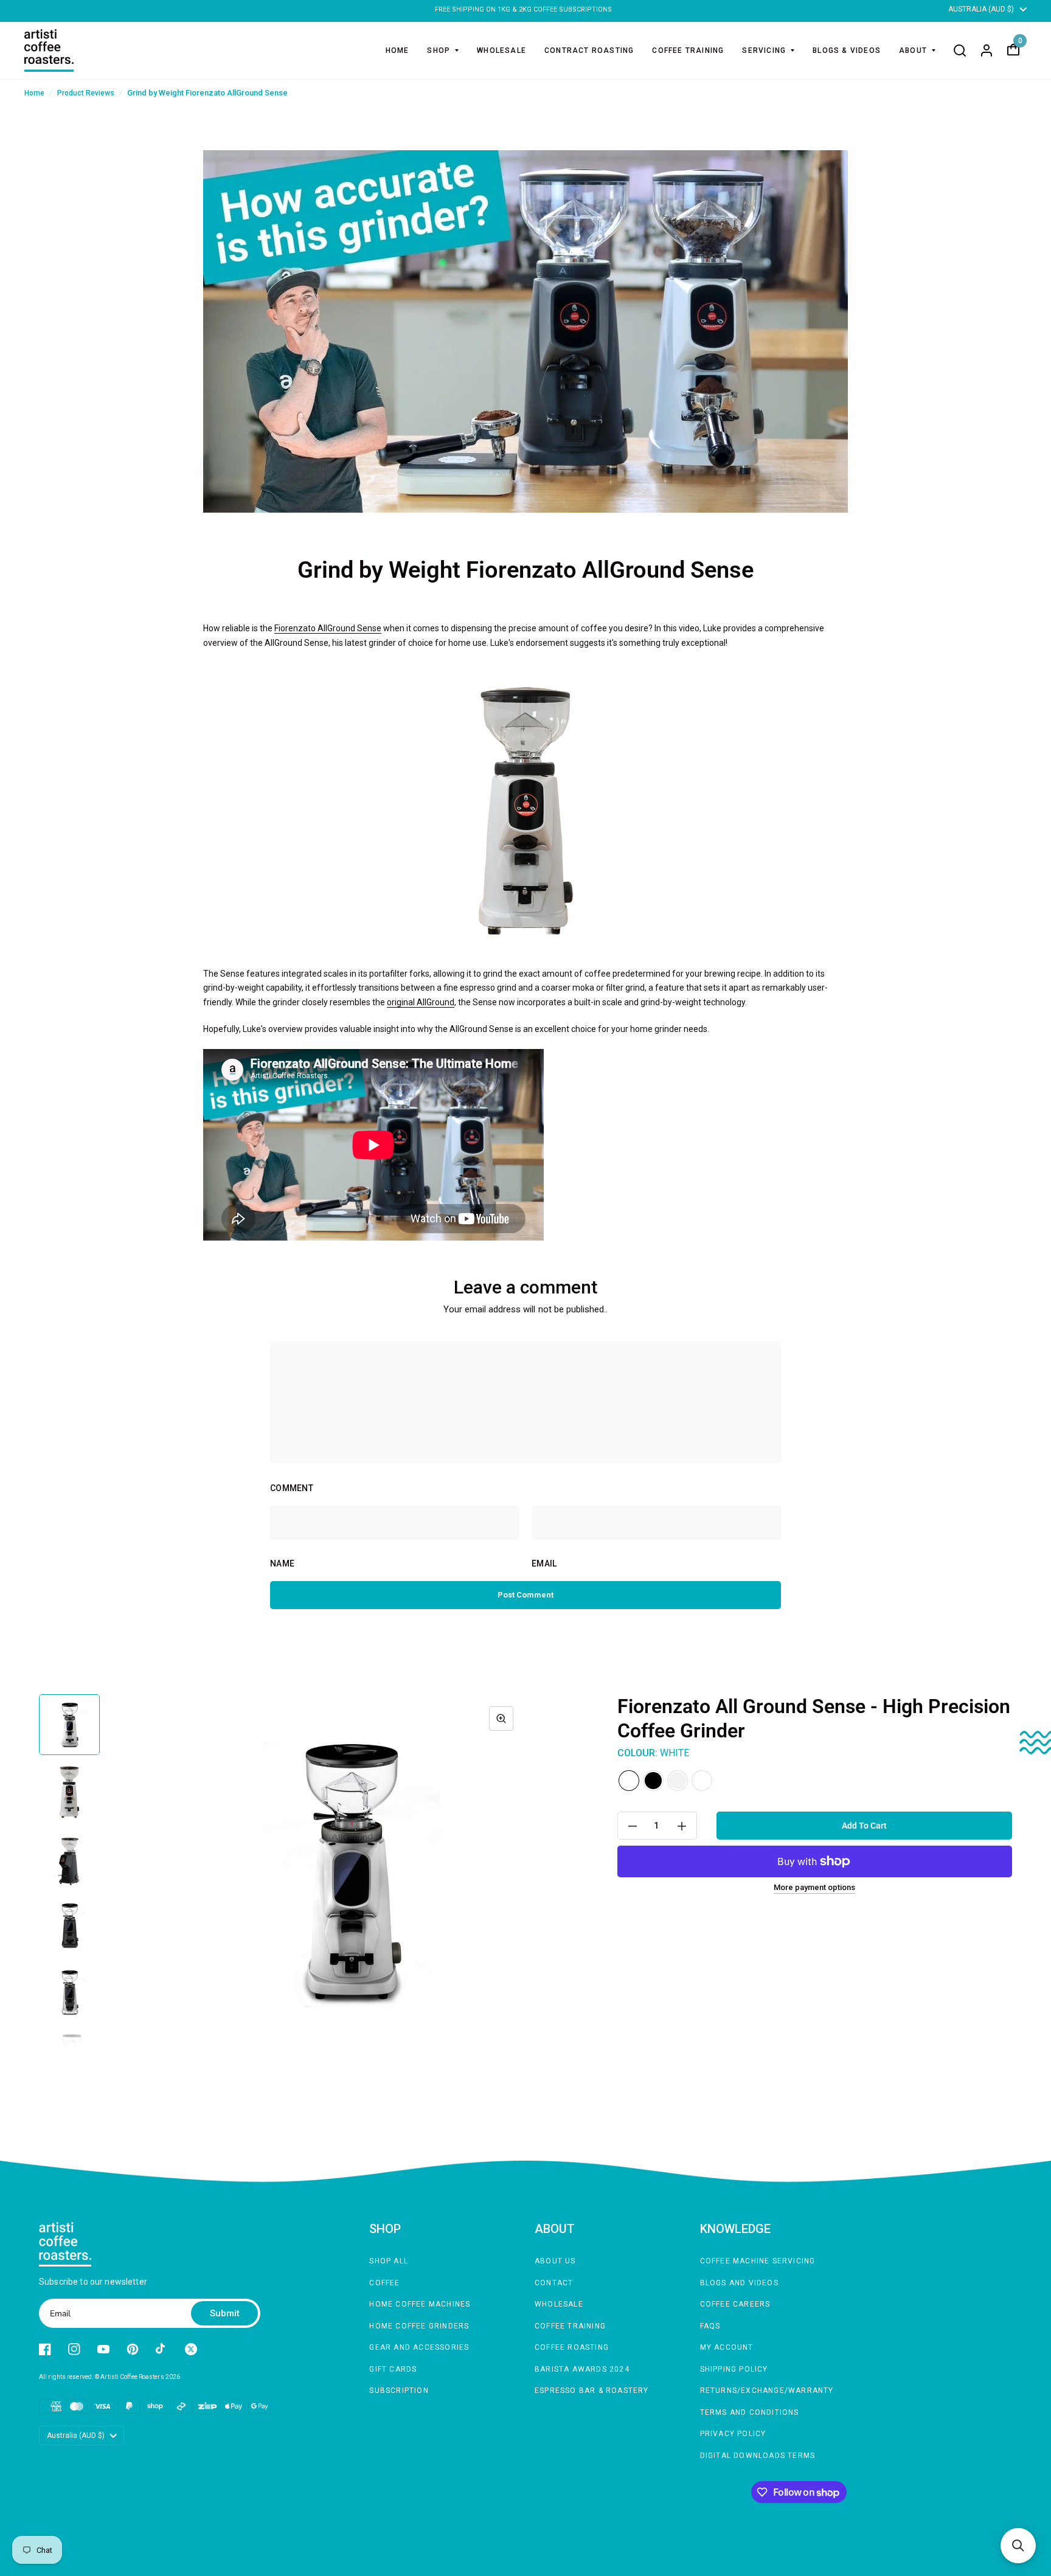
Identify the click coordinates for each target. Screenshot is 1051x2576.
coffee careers (735, 2304)
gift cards (393, 2369)
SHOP (439, 50)
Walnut (702, 1781)
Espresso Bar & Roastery (592, 2391)
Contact (554, 2283)
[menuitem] (397, 50)
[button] (1018, 2546)
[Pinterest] (133, 2349)
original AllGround (421, 1002)
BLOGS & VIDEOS (847, 50)
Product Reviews (86, 93)
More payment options (814, 1888)
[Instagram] (74, 2349)
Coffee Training (570, 2326)
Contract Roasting (589, 50)
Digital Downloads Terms (758, 2456)
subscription (399, 2391)
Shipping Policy (734, 2369)
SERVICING (764, 50)
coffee (384, 2283)
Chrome (678, 1781)
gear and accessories (419, 2347)
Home (397, 50)
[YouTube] (103, 2349)
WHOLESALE (501, 50)
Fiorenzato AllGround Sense (328, 628)
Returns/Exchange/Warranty (767, 2391)
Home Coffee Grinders (419, 2326)
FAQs (710, 2326)
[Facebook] (45, 2349)
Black (653, 1781)
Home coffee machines (420, 2304)
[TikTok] (162, 2349)
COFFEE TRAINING (688, 50)
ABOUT (913, 50)
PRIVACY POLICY (733, 2434)
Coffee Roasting (572, 2347)
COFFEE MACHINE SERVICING (758, 2261)
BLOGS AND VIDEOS (739, 2283)
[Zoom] (501, 1719)
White (629, 1781)
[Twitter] (191, 2349)
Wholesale (559, 2304)
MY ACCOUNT (727, 2347)
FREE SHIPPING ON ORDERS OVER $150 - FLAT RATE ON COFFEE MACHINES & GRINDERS (524, 9)
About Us (555, 2261)
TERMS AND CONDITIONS (750, 2412)
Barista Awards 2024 (582, 2369)
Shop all (389, 2261)
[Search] (960, 50)
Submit (225, 2313)
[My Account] (987, 50)
